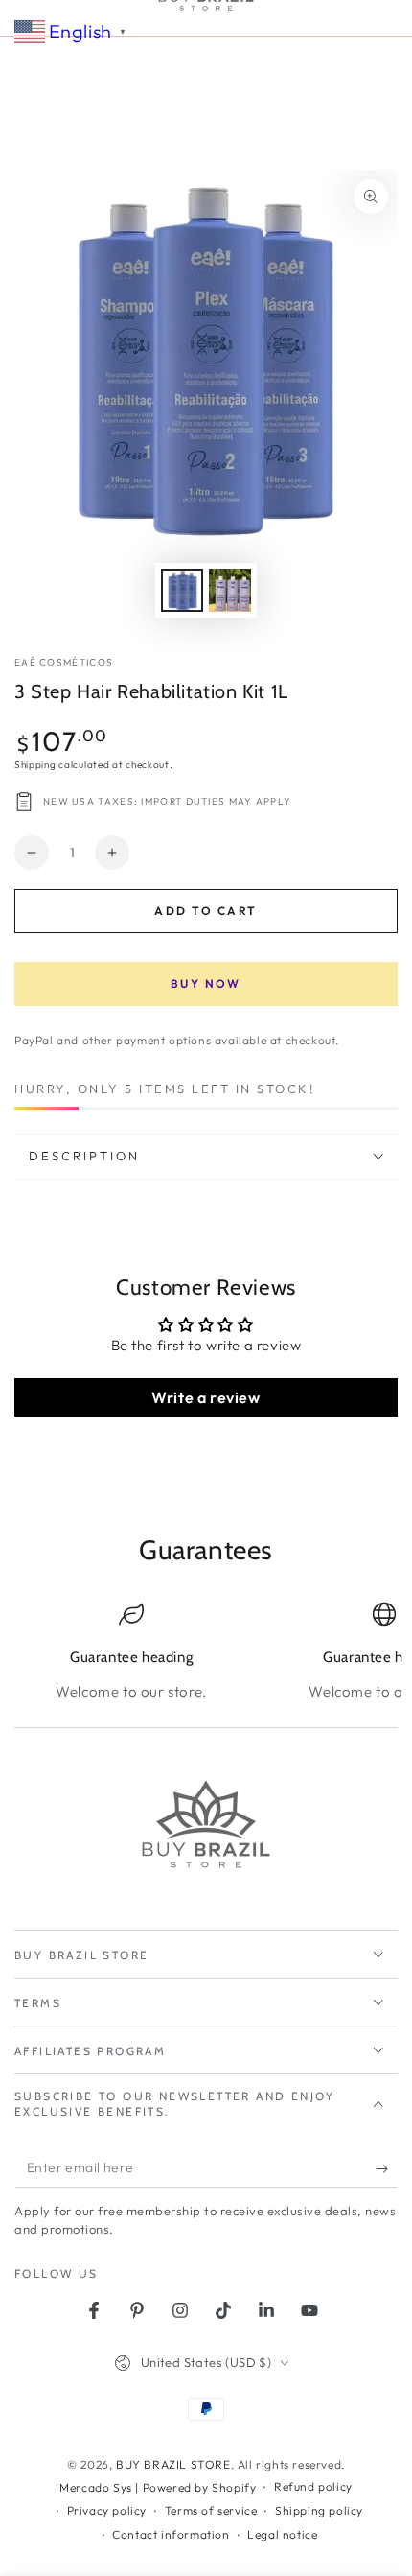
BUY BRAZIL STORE (173, 2464)
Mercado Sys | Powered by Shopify (158, 2487)
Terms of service (211, 2510)
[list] (206, 1652)
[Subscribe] (387, 2168)
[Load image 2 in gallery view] (230, 590)
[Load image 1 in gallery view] (182, 590)
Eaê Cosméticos (64, 662)
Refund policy (313, 2486)
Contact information (171, 2534)
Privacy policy (107, 2510)
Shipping (35, 765)
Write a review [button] (206, 1397)
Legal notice (282, 2534)
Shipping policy (319, 2510)
